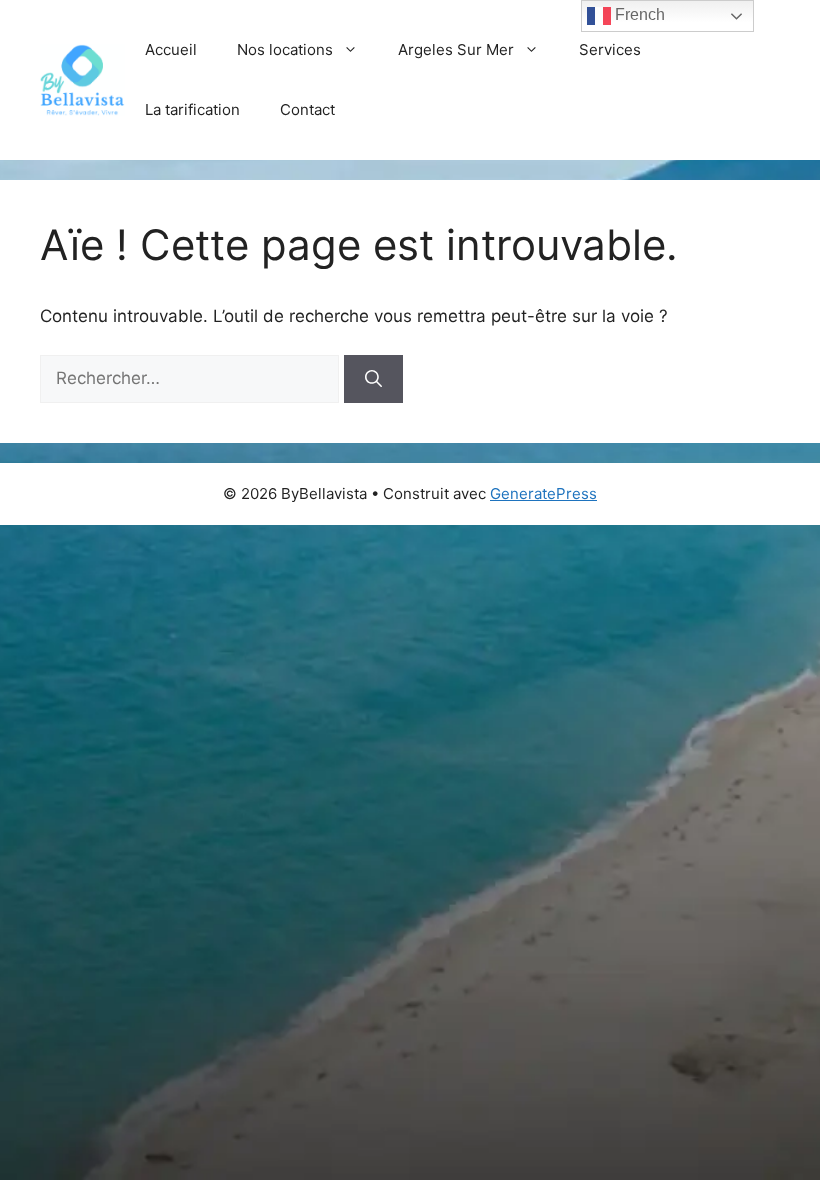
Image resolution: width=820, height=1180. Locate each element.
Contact (307, 109)
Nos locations (285, 49)
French (638, 14)
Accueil (171, 49)
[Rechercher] (373, 379)
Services (610, 49)
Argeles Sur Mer (456, 49)
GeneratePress (543, 493)
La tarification (192, 109)
